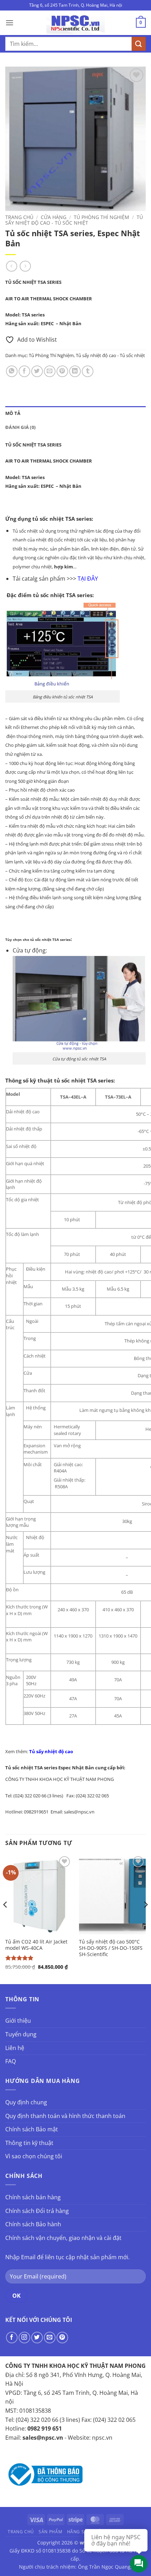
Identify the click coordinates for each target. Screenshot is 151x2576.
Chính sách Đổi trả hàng (37, 2211)
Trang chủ (19, 217)
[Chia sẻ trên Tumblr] (88, 371)
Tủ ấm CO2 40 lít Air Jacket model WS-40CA (36, 1945)
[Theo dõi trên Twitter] (37, 2338)
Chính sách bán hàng (33, 2197)
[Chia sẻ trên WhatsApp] (12, 371)
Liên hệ (15, 2048)
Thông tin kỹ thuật (29, 2143)
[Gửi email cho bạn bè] (50, 371)
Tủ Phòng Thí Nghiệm (101, 217)
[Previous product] (25, 266)
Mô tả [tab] (13, 413)
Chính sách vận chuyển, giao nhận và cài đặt (63, 2238)
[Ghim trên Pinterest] (62, 371)
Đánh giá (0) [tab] (20, 427)
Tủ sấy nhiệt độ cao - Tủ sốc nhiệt (74, 220)
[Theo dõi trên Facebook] (12, 2338)
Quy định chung (26, 2102)
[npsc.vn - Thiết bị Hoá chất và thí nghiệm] (75, 23)
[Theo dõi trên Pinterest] (62, 2338)
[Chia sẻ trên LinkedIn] (75, 371)
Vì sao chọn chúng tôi (34, 2156)
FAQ (11, 2061)
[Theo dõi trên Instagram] (24, 2338)
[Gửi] (139, 44)
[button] (9, 23)
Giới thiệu (18, 2021)
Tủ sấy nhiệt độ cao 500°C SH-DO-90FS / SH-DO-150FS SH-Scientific (111, 1948)
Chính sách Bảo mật (32, 2129)
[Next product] (11, 266)
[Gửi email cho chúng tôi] (50, 2338)
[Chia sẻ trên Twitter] (37, 371)
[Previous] (6, 1919)
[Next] (145, 1919)
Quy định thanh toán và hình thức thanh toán (65, 2116)
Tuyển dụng (21, 2034)
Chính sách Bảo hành (33, 2224)
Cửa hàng (54, 217)
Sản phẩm (50, 2532)
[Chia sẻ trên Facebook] (24, 371)
